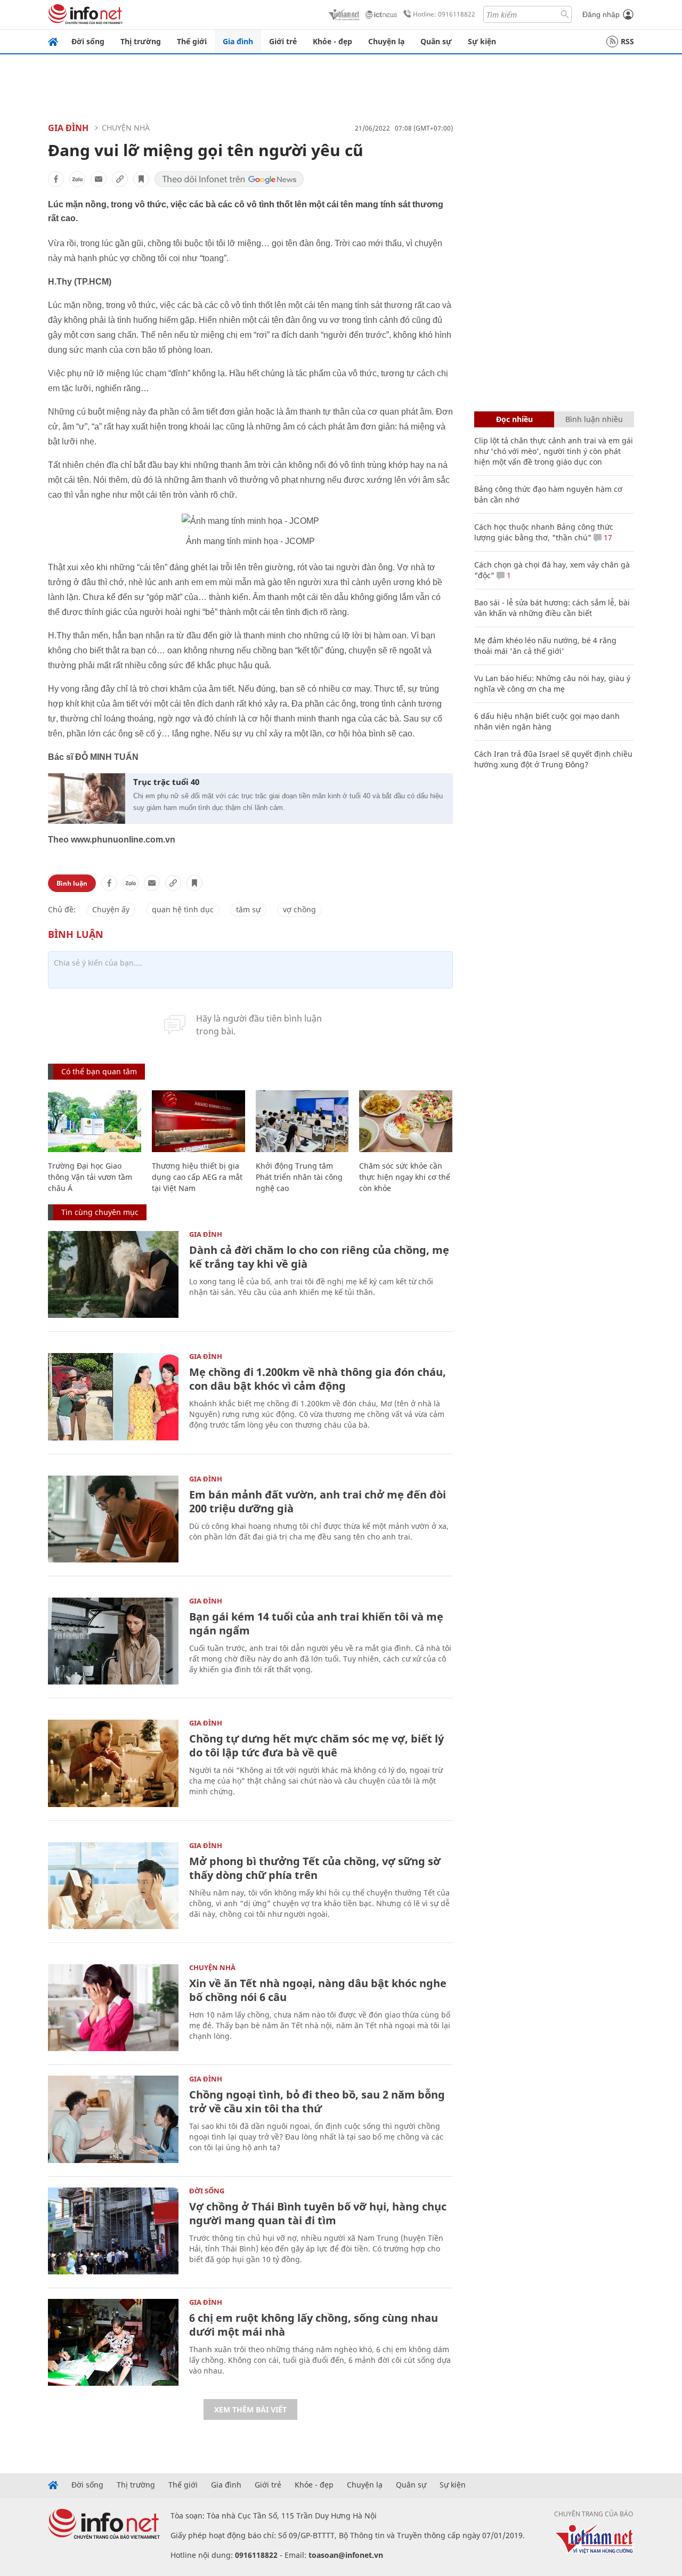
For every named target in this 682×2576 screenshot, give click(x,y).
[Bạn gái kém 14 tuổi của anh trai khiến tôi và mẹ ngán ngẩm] (113, 1641)
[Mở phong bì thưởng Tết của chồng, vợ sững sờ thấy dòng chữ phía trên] (113, 1886)
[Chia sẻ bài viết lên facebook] (56, 179)
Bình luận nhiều (594, 419)
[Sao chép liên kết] (120, 179)
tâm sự (248, 909)
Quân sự (436, 41)
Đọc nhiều (514, 419)
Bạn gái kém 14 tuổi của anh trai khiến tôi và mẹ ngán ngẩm (316, 1623)
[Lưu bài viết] (141, 179)
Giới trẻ (283, 41)
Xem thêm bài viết (250, 2409)
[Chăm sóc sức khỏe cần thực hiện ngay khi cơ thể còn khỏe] (406, 1121)
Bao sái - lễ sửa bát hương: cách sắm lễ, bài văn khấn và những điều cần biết (552, 608)
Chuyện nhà (126, 128)
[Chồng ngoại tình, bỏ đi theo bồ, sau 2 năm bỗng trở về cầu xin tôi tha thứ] (113, 2119)
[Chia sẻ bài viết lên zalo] (77, 179)
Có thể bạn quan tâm (99, 1071)
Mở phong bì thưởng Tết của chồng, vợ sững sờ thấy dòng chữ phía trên (315, 1868)
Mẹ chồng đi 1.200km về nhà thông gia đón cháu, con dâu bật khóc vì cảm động (318, 1379)
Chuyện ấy (111, 909)
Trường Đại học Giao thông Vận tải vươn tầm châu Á (90, 1177)
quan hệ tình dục (183, 909)
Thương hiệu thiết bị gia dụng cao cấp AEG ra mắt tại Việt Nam (197, 1177)
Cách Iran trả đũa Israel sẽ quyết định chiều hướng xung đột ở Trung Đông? (553, 759)
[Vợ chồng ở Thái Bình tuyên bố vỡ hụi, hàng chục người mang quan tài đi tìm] (113, 2231)
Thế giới (192, 41)
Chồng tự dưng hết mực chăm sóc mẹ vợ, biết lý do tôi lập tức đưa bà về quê (316, 1745)
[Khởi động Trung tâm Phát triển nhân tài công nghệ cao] (302, 1121)
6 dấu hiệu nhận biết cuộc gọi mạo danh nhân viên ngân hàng (547, 721)
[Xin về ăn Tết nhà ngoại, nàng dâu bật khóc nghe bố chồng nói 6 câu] (113, 2008)
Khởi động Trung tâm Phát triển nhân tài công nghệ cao (299, 1177)
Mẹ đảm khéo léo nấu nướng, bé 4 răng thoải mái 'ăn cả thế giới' (545, 646)
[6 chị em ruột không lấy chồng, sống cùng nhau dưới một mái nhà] (113, 2342)
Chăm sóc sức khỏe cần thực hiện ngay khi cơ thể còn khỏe (405, 1177)
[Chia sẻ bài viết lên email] (99, 179)
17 (607, 537)
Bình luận (72, 883)
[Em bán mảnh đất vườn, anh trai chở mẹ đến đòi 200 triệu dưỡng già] (113, 1519)
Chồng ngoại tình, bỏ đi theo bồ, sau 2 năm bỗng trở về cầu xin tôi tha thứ (317, 2101)
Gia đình (238, 41)
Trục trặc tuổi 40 (166, 782)
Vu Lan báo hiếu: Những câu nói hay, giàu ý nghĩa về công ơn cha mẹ (552, 683)
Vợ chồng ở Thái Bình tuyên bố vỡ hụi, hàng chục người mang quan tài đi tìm (318, 2213)
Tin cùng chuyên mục (100, 1212)
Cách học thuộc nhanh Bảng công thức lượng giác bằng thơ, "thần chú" (544, 532)
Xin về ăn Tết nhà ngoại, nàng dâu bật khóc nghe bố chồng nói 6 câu (318, 1990)
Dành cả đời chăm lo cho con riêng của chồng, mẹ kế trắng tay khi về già (319, 1257)
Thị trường (141, 41)
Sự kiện (482, 41)
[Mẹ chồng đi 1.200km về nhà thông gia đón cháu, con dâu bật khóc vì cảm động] (113, 1396)
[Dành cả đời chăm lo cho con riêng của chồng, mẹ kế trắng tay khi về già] (113, 1274)
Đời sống (88, 41)
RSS (627, 41)
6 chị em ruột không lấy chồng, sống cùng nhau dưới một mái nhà (314, 2325)
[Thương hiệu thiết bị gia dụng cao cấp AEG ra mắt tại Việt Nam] (198, 1121)
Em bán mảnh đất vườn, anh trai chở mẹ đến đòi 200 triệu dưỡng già (318, 1501)
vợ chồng (299, 909)
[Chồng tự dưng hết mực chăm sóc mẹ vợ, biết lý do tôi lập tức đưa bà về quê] (113, 1763)
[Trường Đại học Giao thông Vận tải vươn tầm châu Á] (95, 1121)
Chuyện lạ (386, 41)
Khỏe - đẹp (332, 41)
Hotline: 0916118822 (444, 14)
